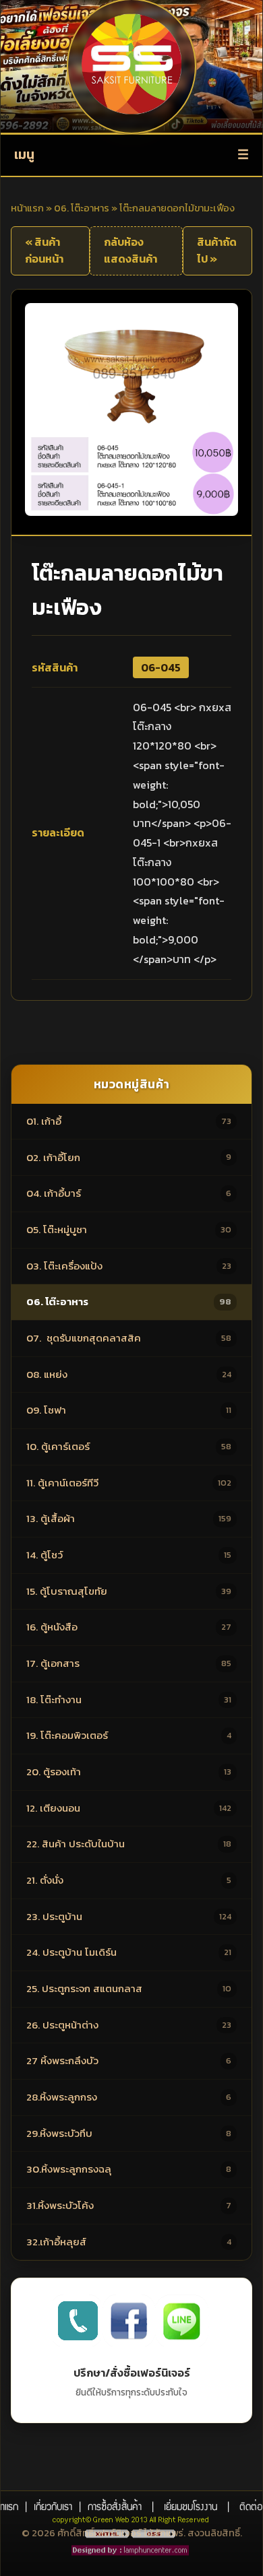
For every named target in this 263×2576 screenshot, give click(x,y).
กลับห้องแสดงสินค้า (130, 251)
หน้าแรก (27, 208)
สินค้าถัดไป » (217, 251)
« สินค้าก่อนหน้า (44, 251)
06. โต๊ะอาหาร (82, 208)
